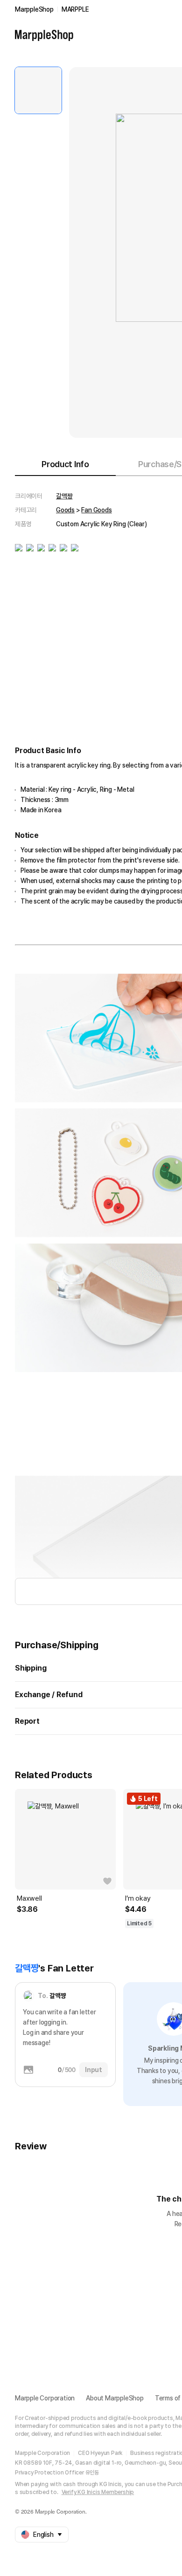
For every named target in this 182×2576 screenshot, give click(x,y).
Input (94, 2070)
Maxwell (29, 1898)
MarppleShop (34, 9)
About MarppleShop (115, 2398)
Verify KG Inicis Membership (98, 2492)
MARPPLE (75, 9)
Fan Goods (96, 510)
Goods (65, 510)
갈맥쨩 (64, 496)
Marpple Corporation (45, 2398)
